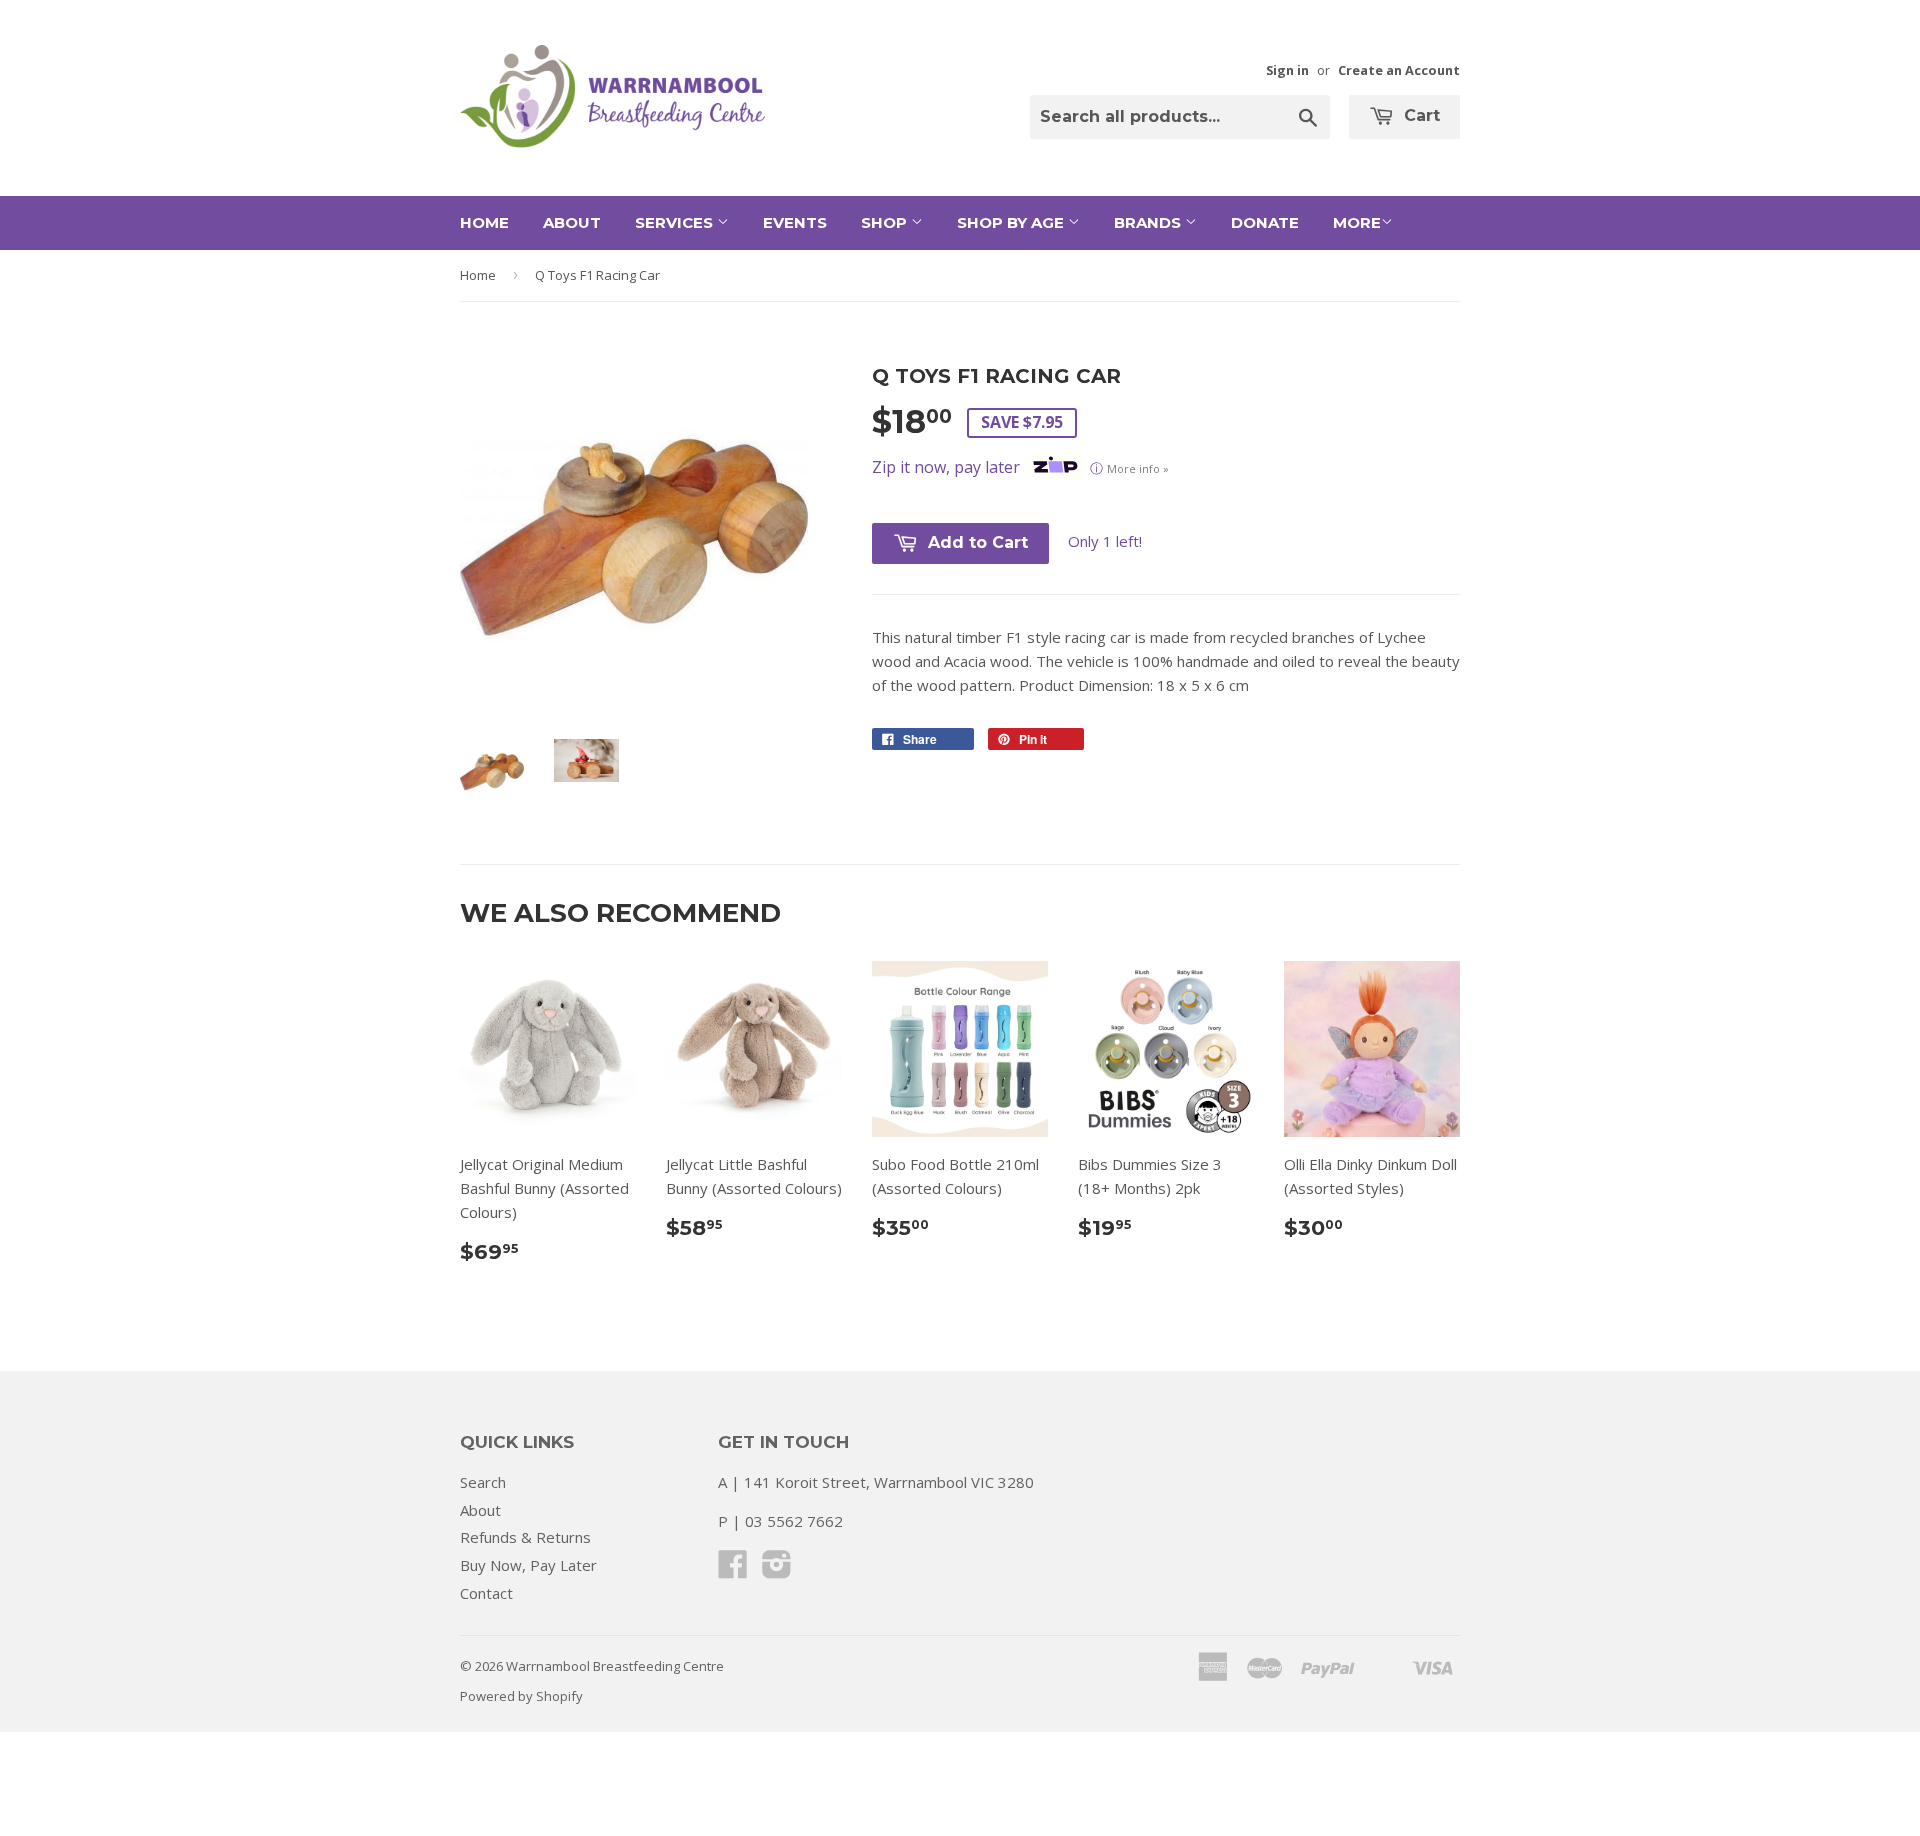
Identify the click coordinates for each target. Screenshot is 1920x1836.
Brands (1149, 222)
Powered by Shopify (521, 1696)
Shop (886, 222)
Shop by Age (1012, 222)
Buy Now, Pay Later (528, 1565)
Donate (1265, 222)
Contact (486, 1593)
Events (795, 222)
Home (484, 222)
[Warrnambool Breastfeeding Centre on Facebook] (733, 1570)
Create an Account (1399, 70)
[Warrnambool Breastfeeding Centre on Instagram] (777, 1570)
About (572, 222)
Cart (1419, 115)
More (1357, 222)
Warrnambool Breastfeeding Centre (615, 1666)
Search (483, 1482)
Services (676, 222)
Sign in (1287, 70)
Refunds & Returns (525, 1537)
